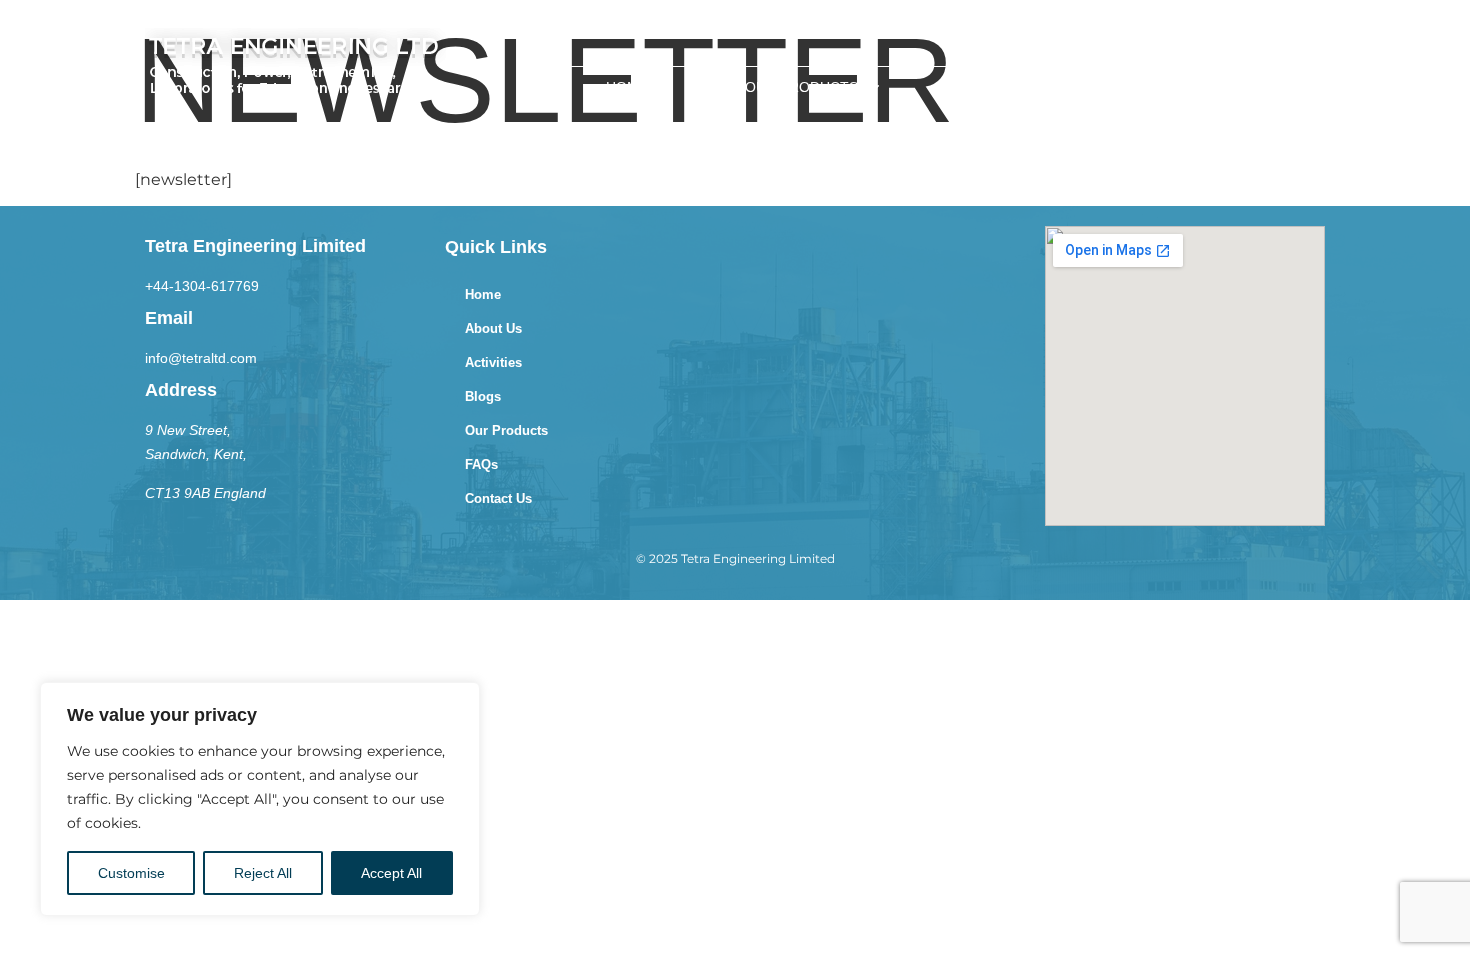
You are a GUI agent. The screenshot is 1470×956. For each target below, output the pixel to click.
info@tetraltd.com (201, 358)
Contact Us (498, 498)
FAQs (972, 87)
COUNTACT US (1234, 87)
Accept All (391, 873)
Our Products (506, 430)
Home (627, 87)
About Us (493, 328)
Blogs (1087, 87)
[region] (260, 799)
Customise (131, 873)
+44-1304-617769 (202, 286)
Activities (493, 362)
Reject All (263, 873)
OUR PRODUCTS (801, 87)
